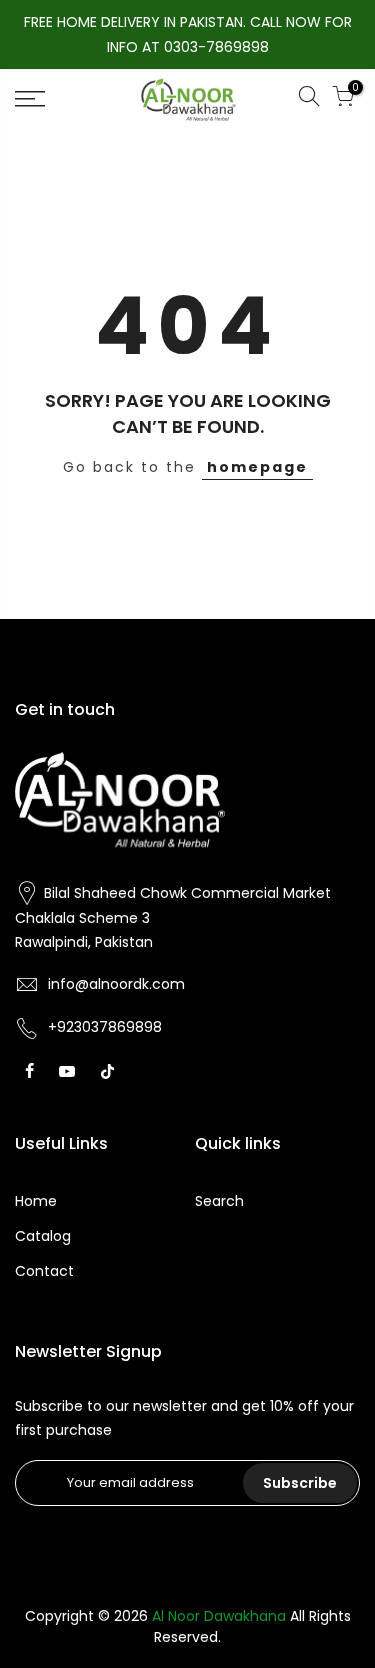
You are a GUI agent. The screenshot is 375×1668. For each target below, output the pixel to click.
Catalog (43, 1236)
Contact (44, 1271)
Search (219, 1201)
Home (36, 1201)
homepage (257, 467)
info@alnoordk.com (116, 984)
